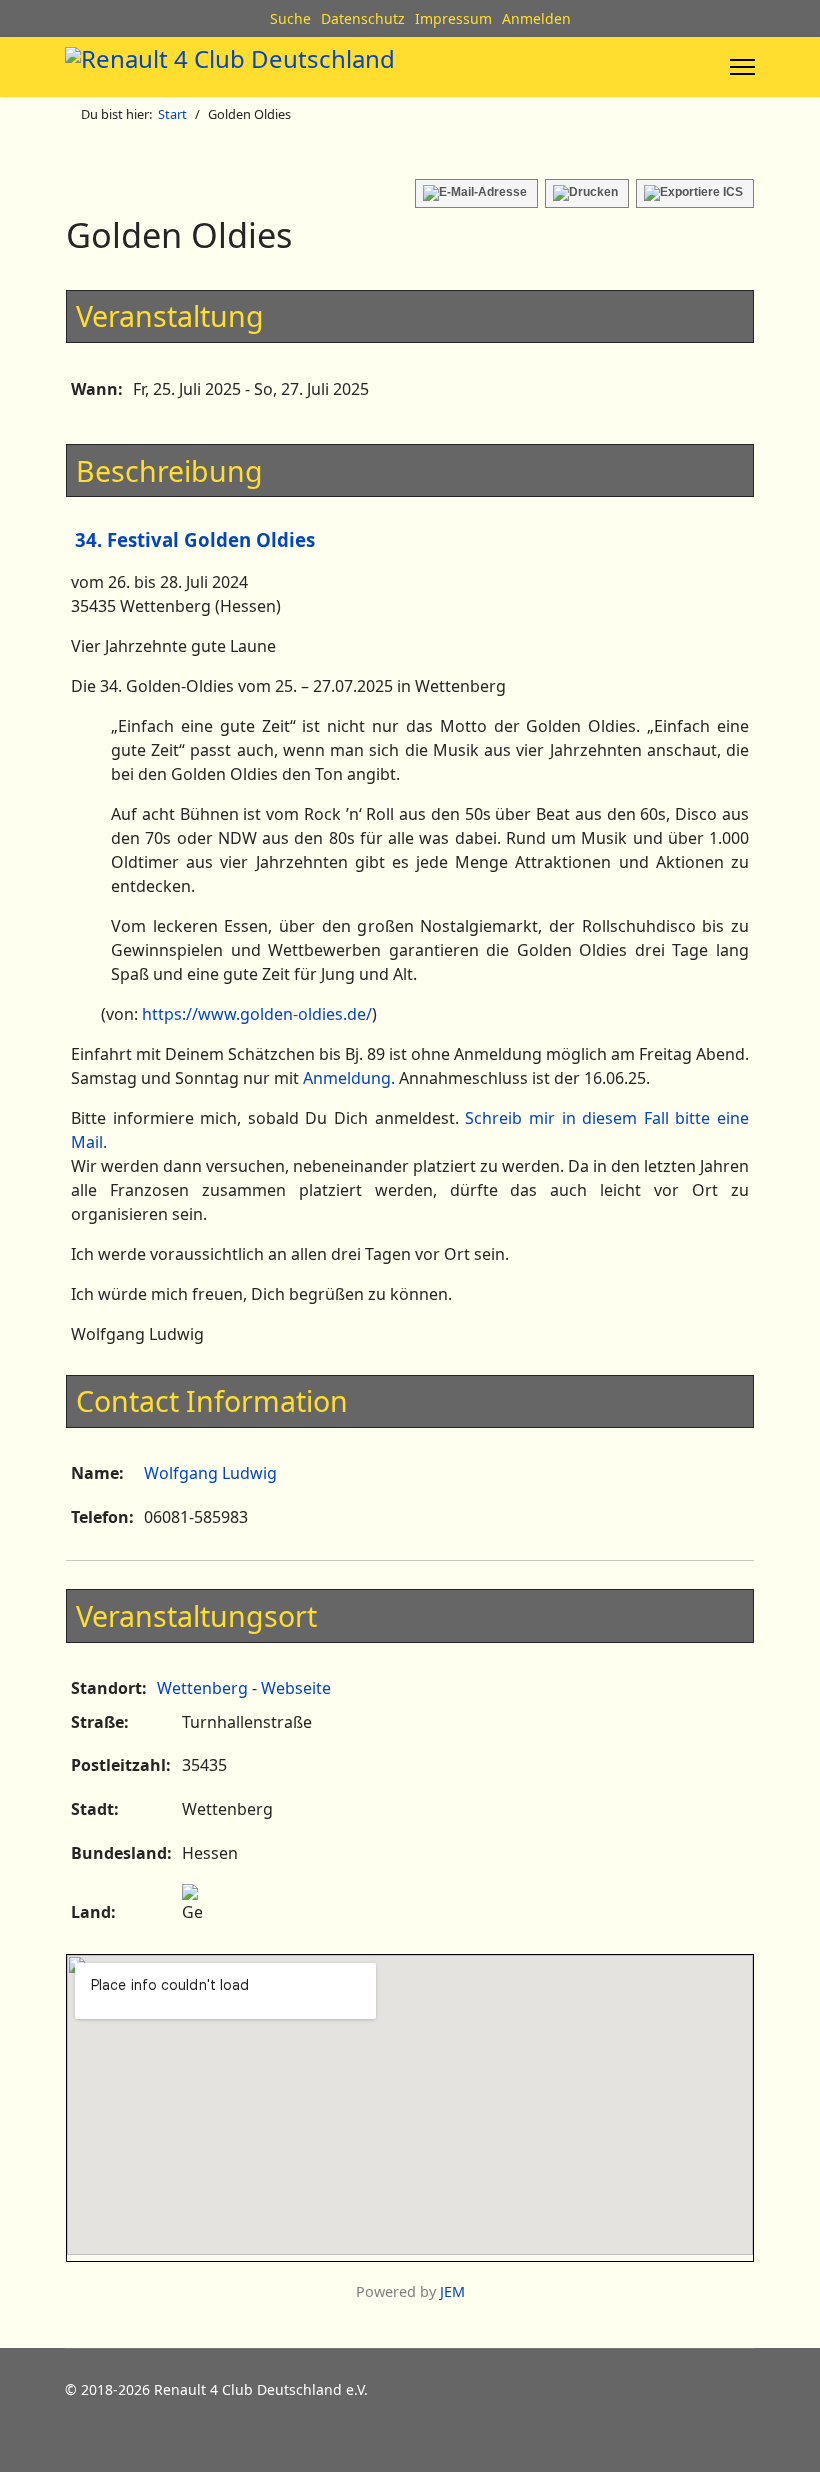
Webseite (296, 1688)
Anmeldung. (349, 1078)
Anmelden (536, 18)
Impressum (453, 18)
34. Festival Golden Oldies (195, 539)
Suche (290, 18)
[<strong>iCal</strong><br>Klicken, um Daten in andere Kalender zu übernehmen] (695, 193)
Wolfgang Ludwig (210, 1473)
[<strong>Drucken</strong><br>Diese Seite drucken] (587, 193)
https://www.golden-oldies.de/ (257, 1014)
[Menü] (742, 67)
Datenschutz (363, 18)
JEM (452, 2291)
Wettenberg (202, 1688)
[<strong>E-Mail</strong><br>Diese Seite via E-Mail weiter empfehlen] (476, 193)
